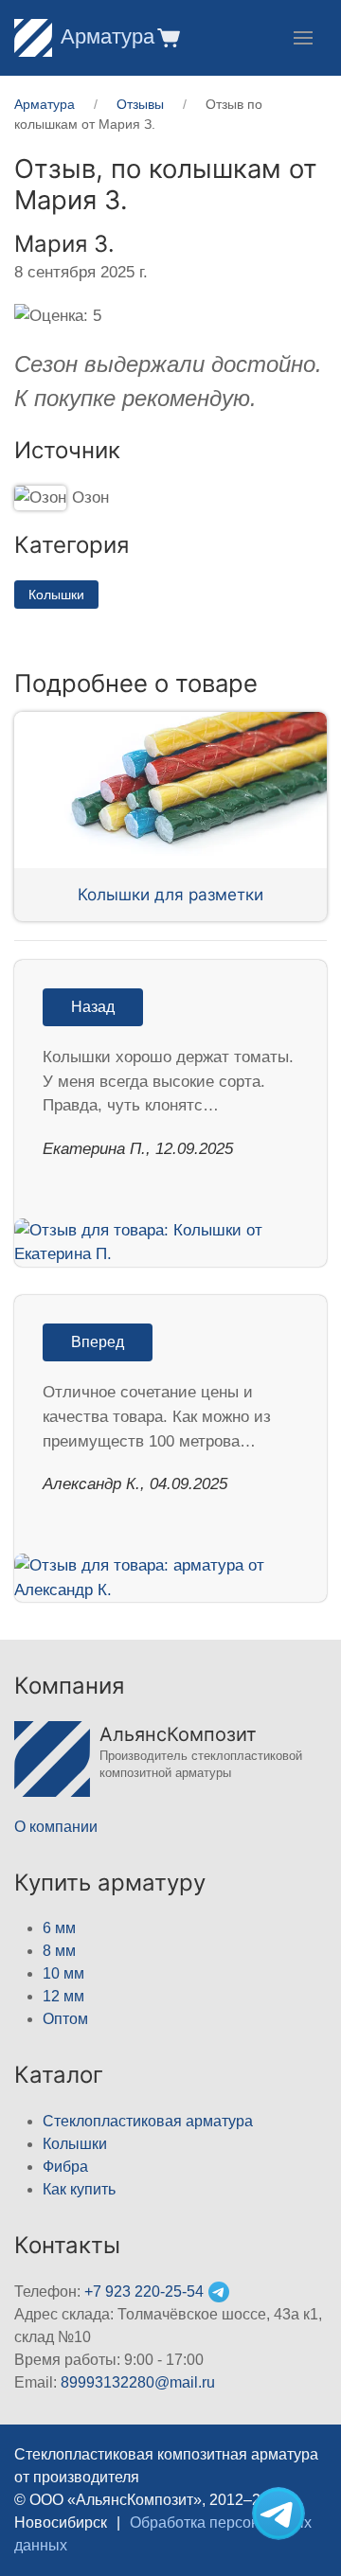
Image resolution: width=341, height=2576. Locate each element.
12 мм (63, 1996)
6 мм (59, 1928)
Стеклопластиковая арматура (148, 2121)
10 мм (63, 1973)
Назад (93, 1007)
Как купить (79, 2189)
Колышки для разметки (170, 894)
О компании (56, 1827)
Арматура (108, 36)
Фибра (65, 2167)
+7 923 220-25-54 (144, 2292)
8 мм (59, 1951)
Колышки (56, 595)
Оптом (65, 2019)
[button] (167, 37)
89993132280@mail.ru (138, 2382)
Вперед (98, 1342)
